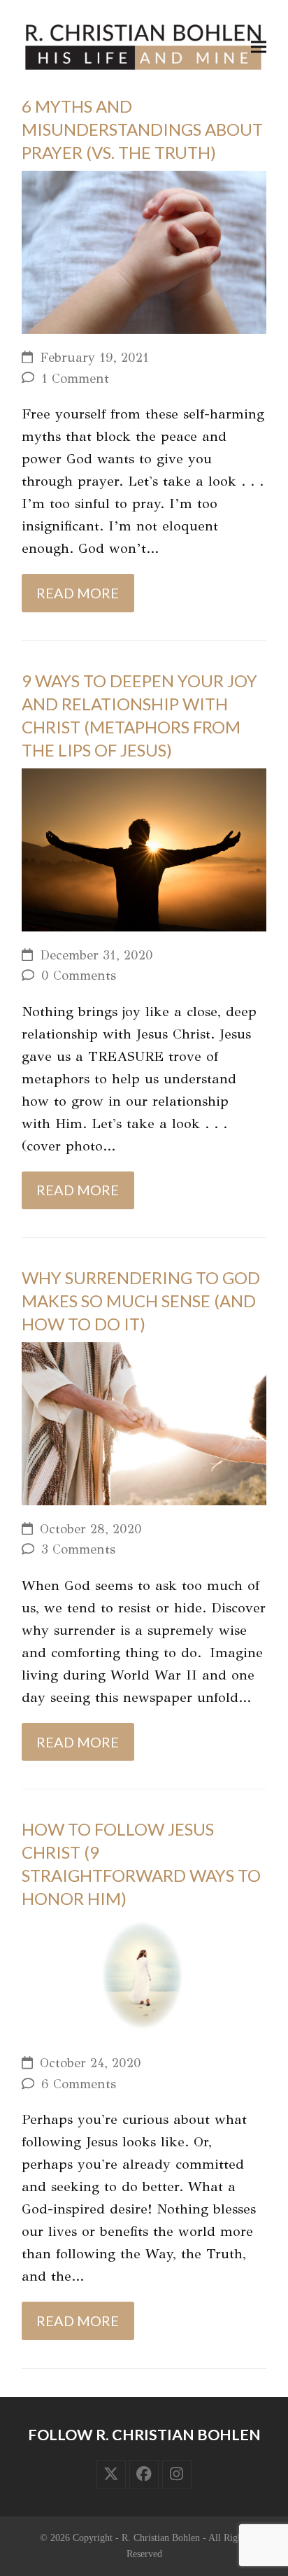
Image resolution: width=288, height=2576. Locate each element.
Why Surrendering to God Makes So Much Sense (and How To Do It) (141, 1301)
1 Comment (75, 379)
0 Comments (79, 976)
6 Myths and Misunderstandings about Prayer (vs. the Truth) (142, 129)
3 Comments (78, 1549)
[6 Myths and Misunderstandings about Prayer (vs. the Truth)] (144, 251)
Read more (78, 593)
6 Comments (79, 2084)
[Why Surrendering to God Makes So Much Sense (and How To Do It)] (144, 1422)
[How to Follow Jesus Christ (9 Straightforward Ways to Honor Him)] (144, 1977)
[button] (259, 47)
